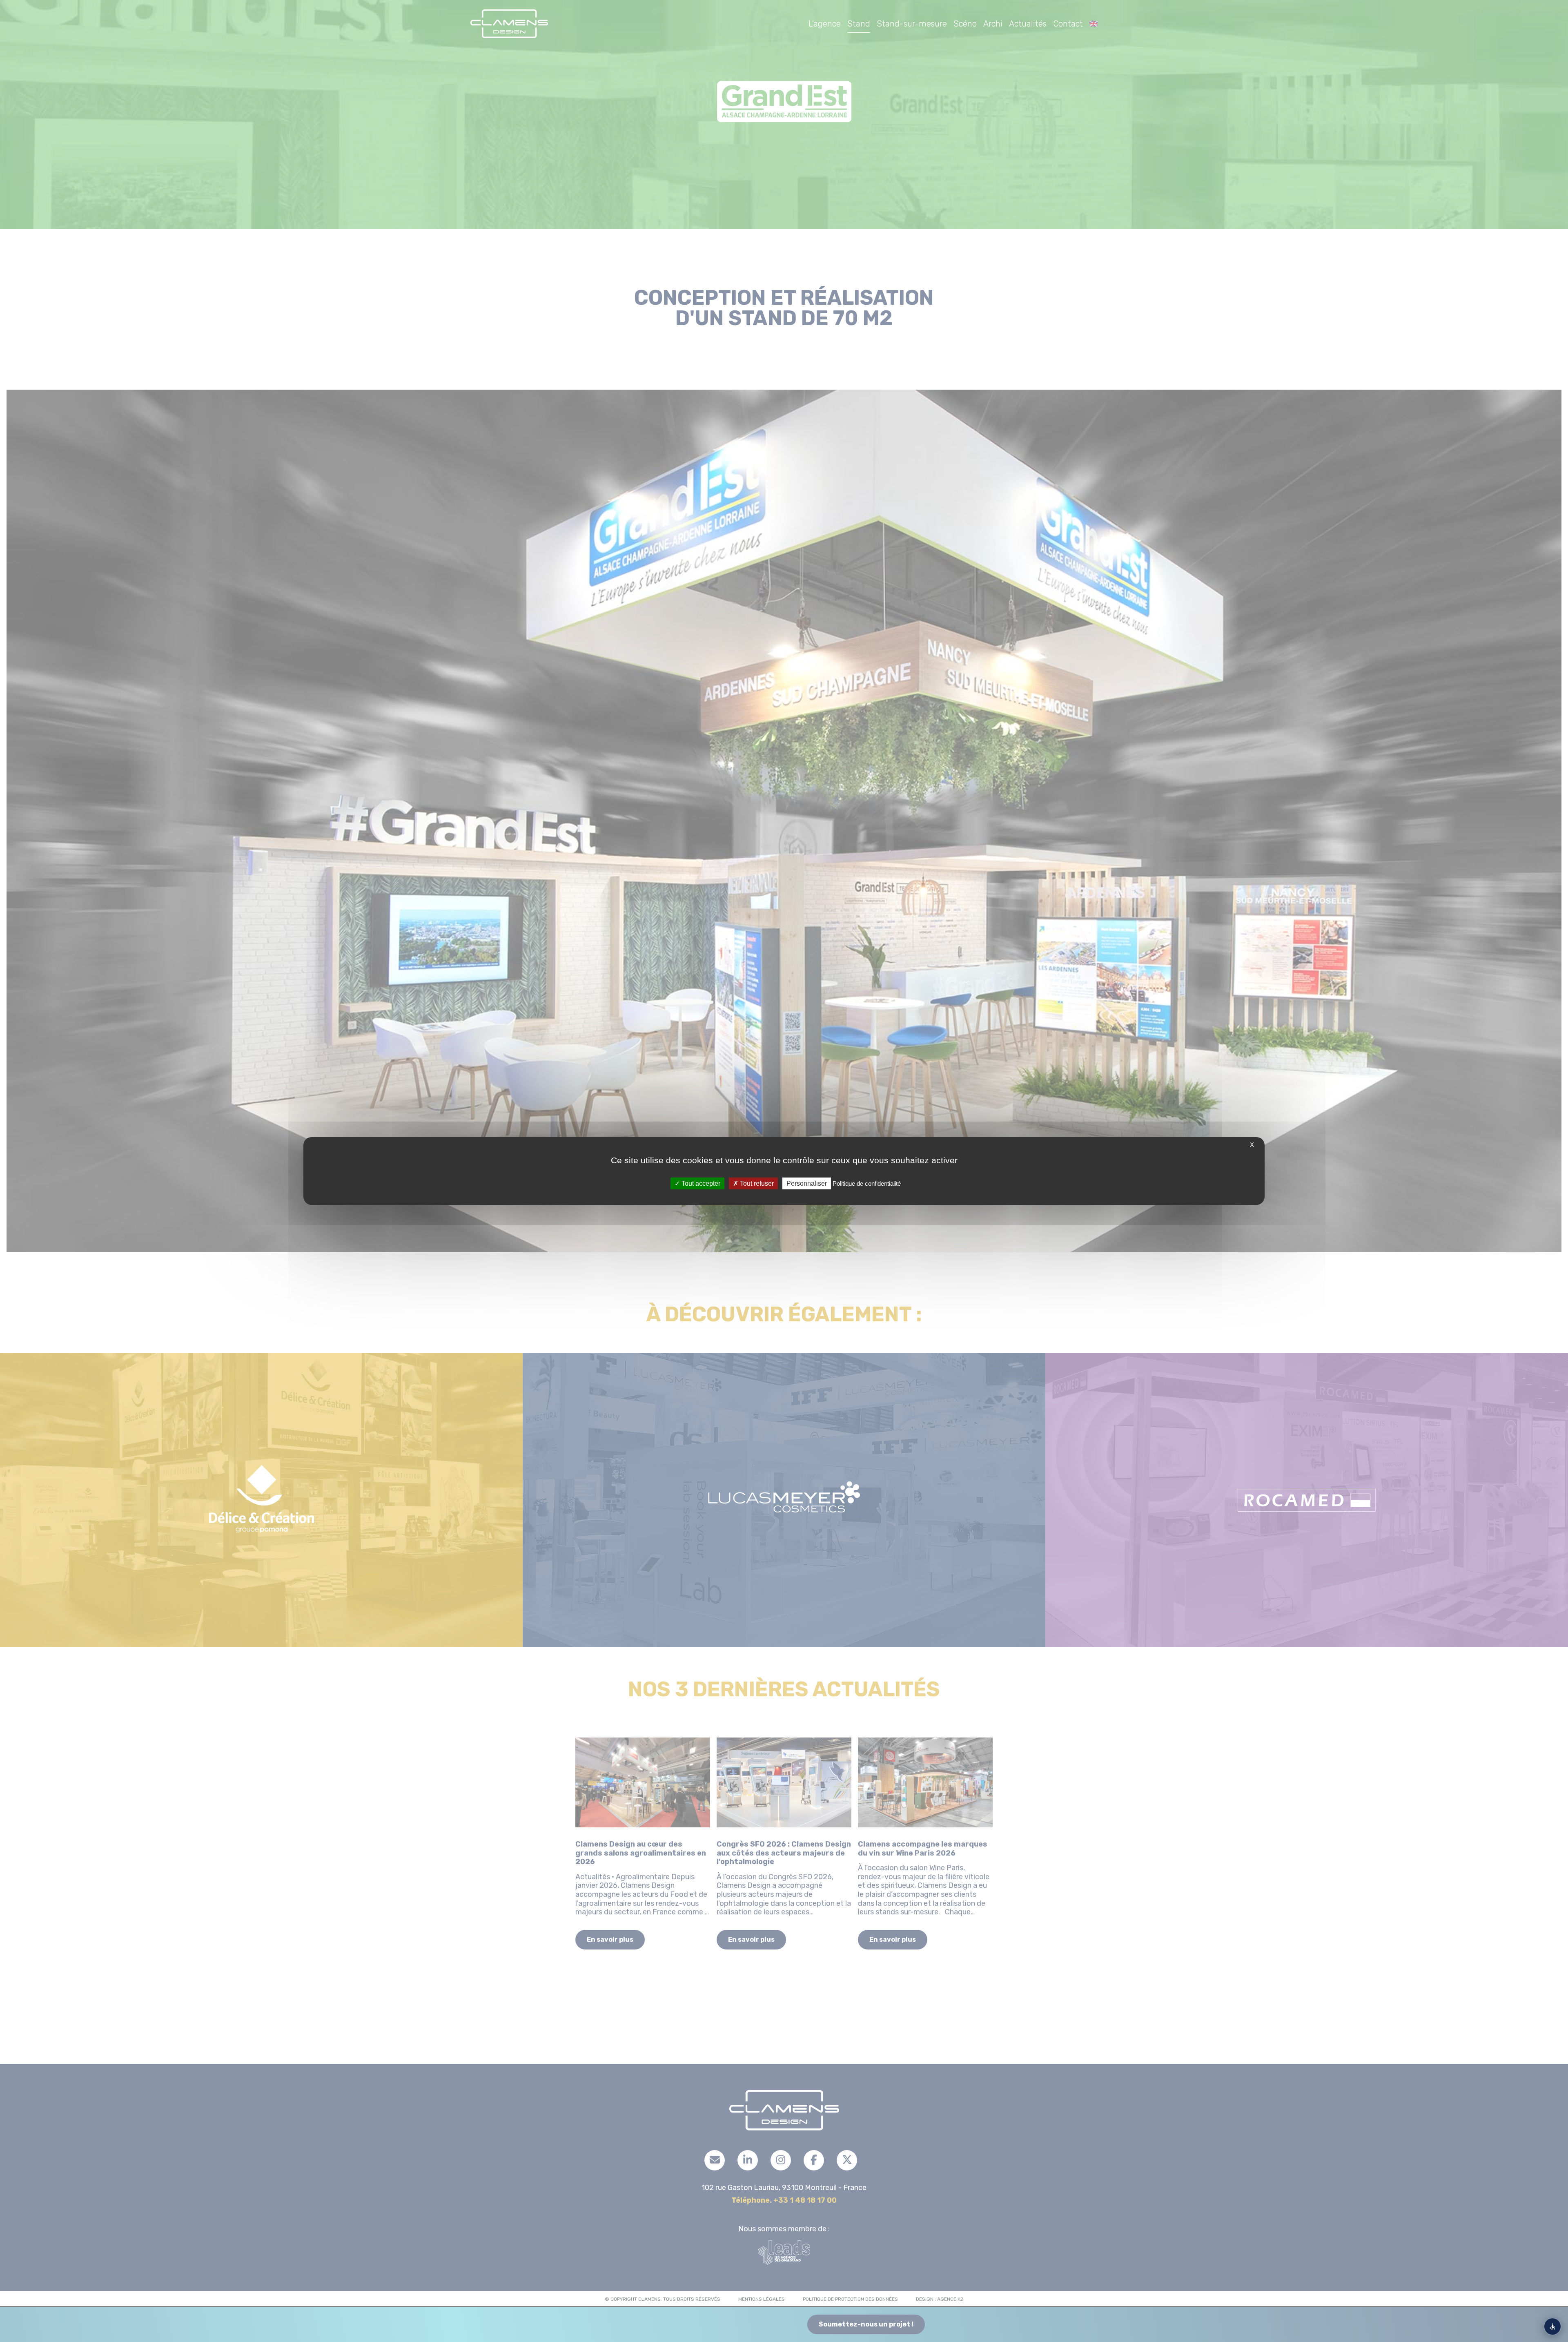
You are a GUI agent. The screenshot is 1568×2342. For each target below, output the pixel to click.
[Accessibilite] (1552, 2326)
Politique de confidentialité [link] (867, 1183)
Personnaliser (807, 1183)
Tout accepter (700, 1183)
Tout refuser (756, 1183)
